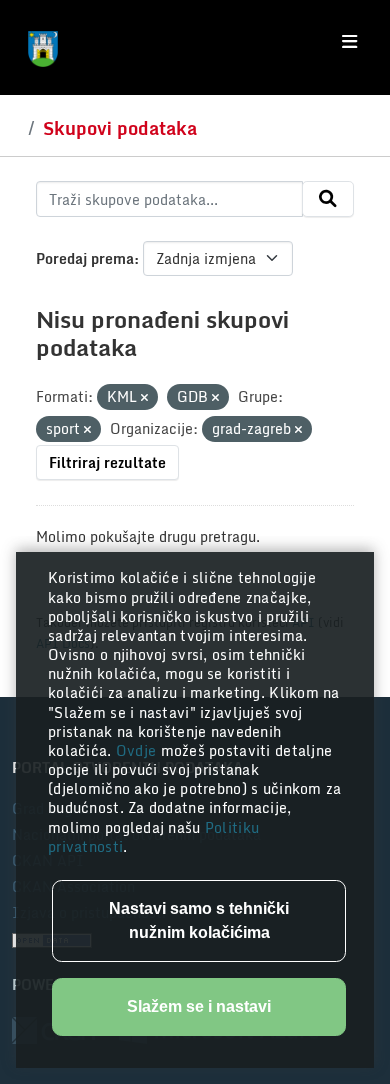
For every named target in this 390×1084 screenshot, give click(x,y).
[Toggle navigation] (349, 42)
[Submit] (328, 199)
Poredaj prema (85, 258)
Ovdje (138, 750)
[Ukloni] (144, 398)
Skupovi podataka (120, 128)
